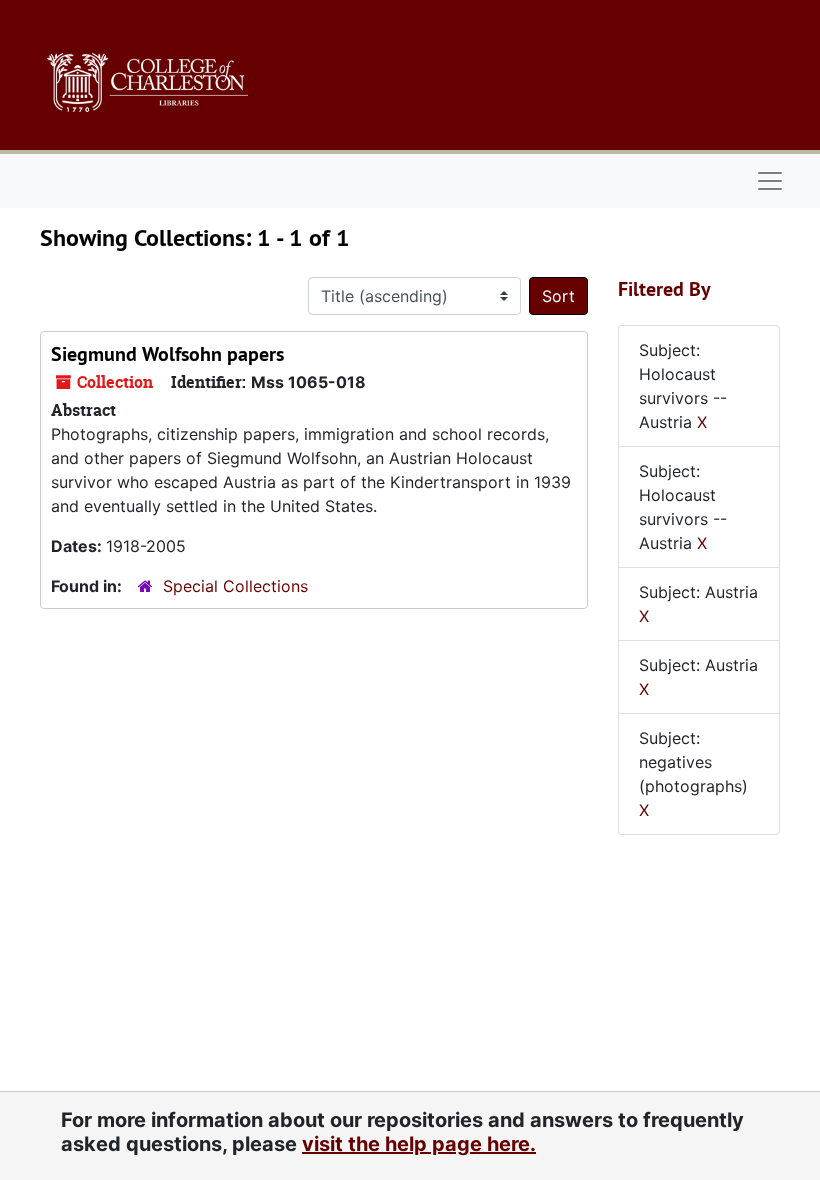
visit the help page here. (419, 1144)
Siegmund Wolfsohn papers (167, 354)
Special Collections (235, 586)
